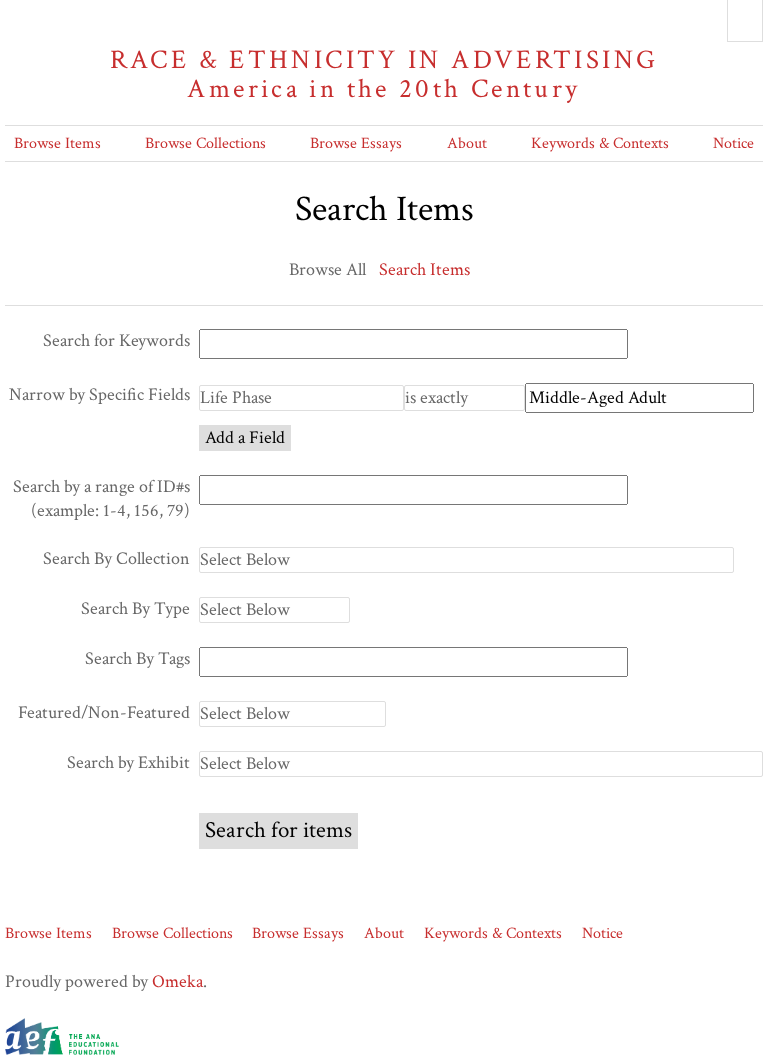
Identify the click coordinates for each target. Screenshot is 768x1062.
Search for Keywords (116, 340)
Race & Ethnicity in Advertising (384, 74)
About (467, 143)
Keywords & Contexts (600, 143)
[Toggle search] (745, 21)
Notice (733, 143)
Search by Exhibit (128, 762)
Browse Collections (205, 143)
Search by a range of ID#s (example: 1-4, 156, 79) (101, 498)
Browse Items (57, 143)
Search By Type (135, 608)
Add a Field (245, 437)
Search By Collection (116, 558)
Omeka (177, 981)
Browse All (327, 269)
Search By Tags (137, 658)
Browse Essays (356, 143)
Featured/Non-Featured (104, 712)
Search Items (424, 269)
